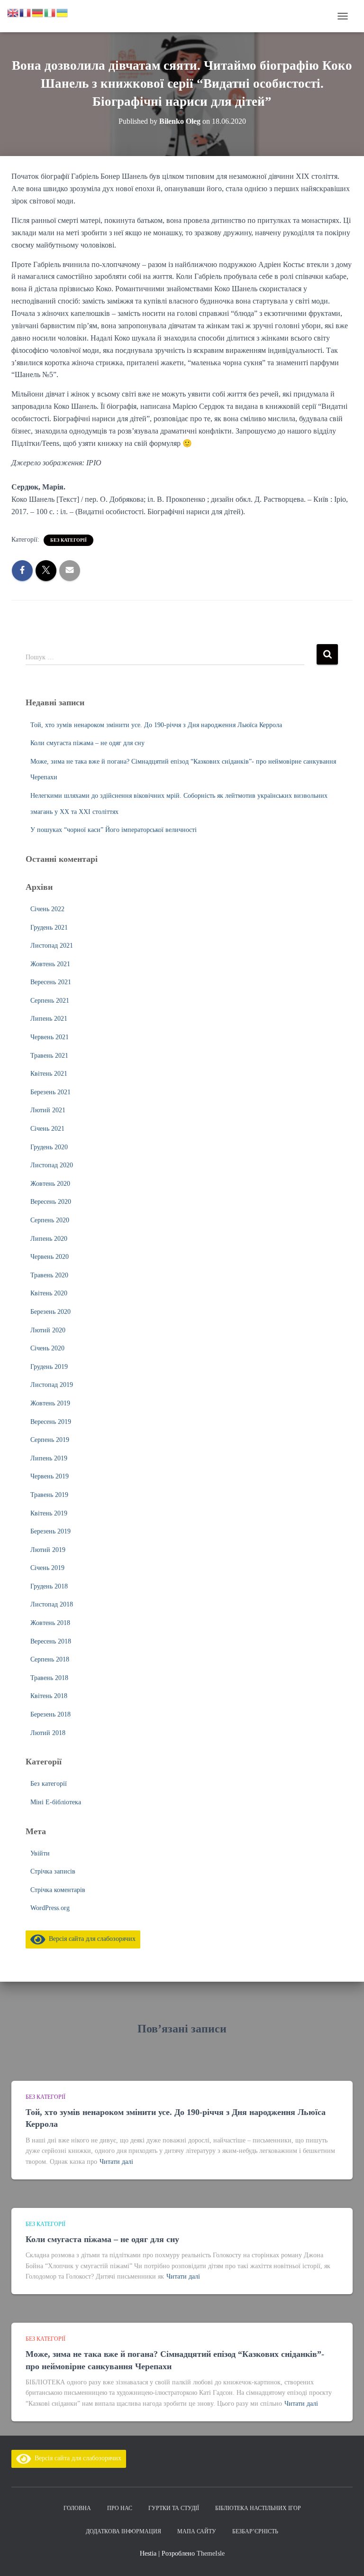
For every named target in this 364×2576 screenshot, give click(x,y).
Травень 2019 (49, 1495)
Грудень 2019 (49, 1367)
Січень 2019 (47, 1568)
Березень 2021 (50, 1092)
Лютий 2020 (48, 1330)
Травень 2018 (49, 1678)
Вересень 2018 (51, 1641)
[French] (26, 12)
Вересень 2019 (51, 1422)
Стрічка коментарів (58, 1890)
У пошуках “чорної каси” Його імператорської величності (114, 830)
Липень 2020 (49, 1239)
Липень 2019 (49, 1458)
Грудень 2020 (49, 1147)
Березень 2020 (50, 1312)
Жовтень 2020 (50, 1184)
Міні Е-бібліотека (56, 1802)
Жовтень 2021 (50, 964)
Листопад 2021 (52, 946)
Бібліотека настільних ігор (258, 2508)
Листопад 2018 (52, 1604)
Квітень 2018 (49, 1696)
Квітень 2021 (49, 1074)
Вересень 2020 (51, 1202)
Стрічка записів (53, 1871)
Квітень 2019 (49, 1513)
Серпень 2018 (50, 1659)
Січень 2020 (47, 1348)
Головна (77, 2508)
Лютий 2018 (48, 1733)
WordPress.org (50, 1908)
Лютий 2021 (48, 1110)
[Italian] (50, 12)
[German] (38, 12)
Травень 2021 (49, 1056)
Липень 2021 (49, 1019)
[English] (13, 12)
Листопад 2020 (52, 1165)
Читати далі (116, 2162)
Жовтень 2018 (50, 1623)
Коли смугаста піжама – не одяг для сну (87, 743)
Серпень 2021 (50, 1001)
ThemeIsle (211, 2553)
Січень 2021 (47, 1129)
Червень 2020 (50, 1257)
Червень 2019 (50, 1476)
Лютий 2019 (48, 1550)
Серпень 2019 (50, 1440)
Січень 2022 (47, 909)
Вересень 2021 (51, 982)
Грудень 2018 (49, 1586)
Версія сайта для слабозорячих (91, 1939)
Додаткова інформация (123, 2531)
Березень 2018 (50, 1714)
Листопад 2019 (52, 1385)
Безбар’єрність (255, 2531)
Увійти (40, 1853)
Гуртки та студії (174, 2508)
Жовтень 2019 (50, 1403)
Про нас (120, 2508)
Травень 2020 (49, 1275)
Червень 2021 (50, 1037)
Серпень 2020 (50, 1220)
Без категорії (68, 540)
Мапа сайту (197, 2531)
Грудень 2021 (49, 928)
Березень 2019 (50, 1531)
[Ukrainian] (63, 12)
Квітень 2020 (49, 1293)
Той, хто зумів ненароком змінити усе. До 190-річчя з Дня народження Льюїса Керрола (156, 725)
